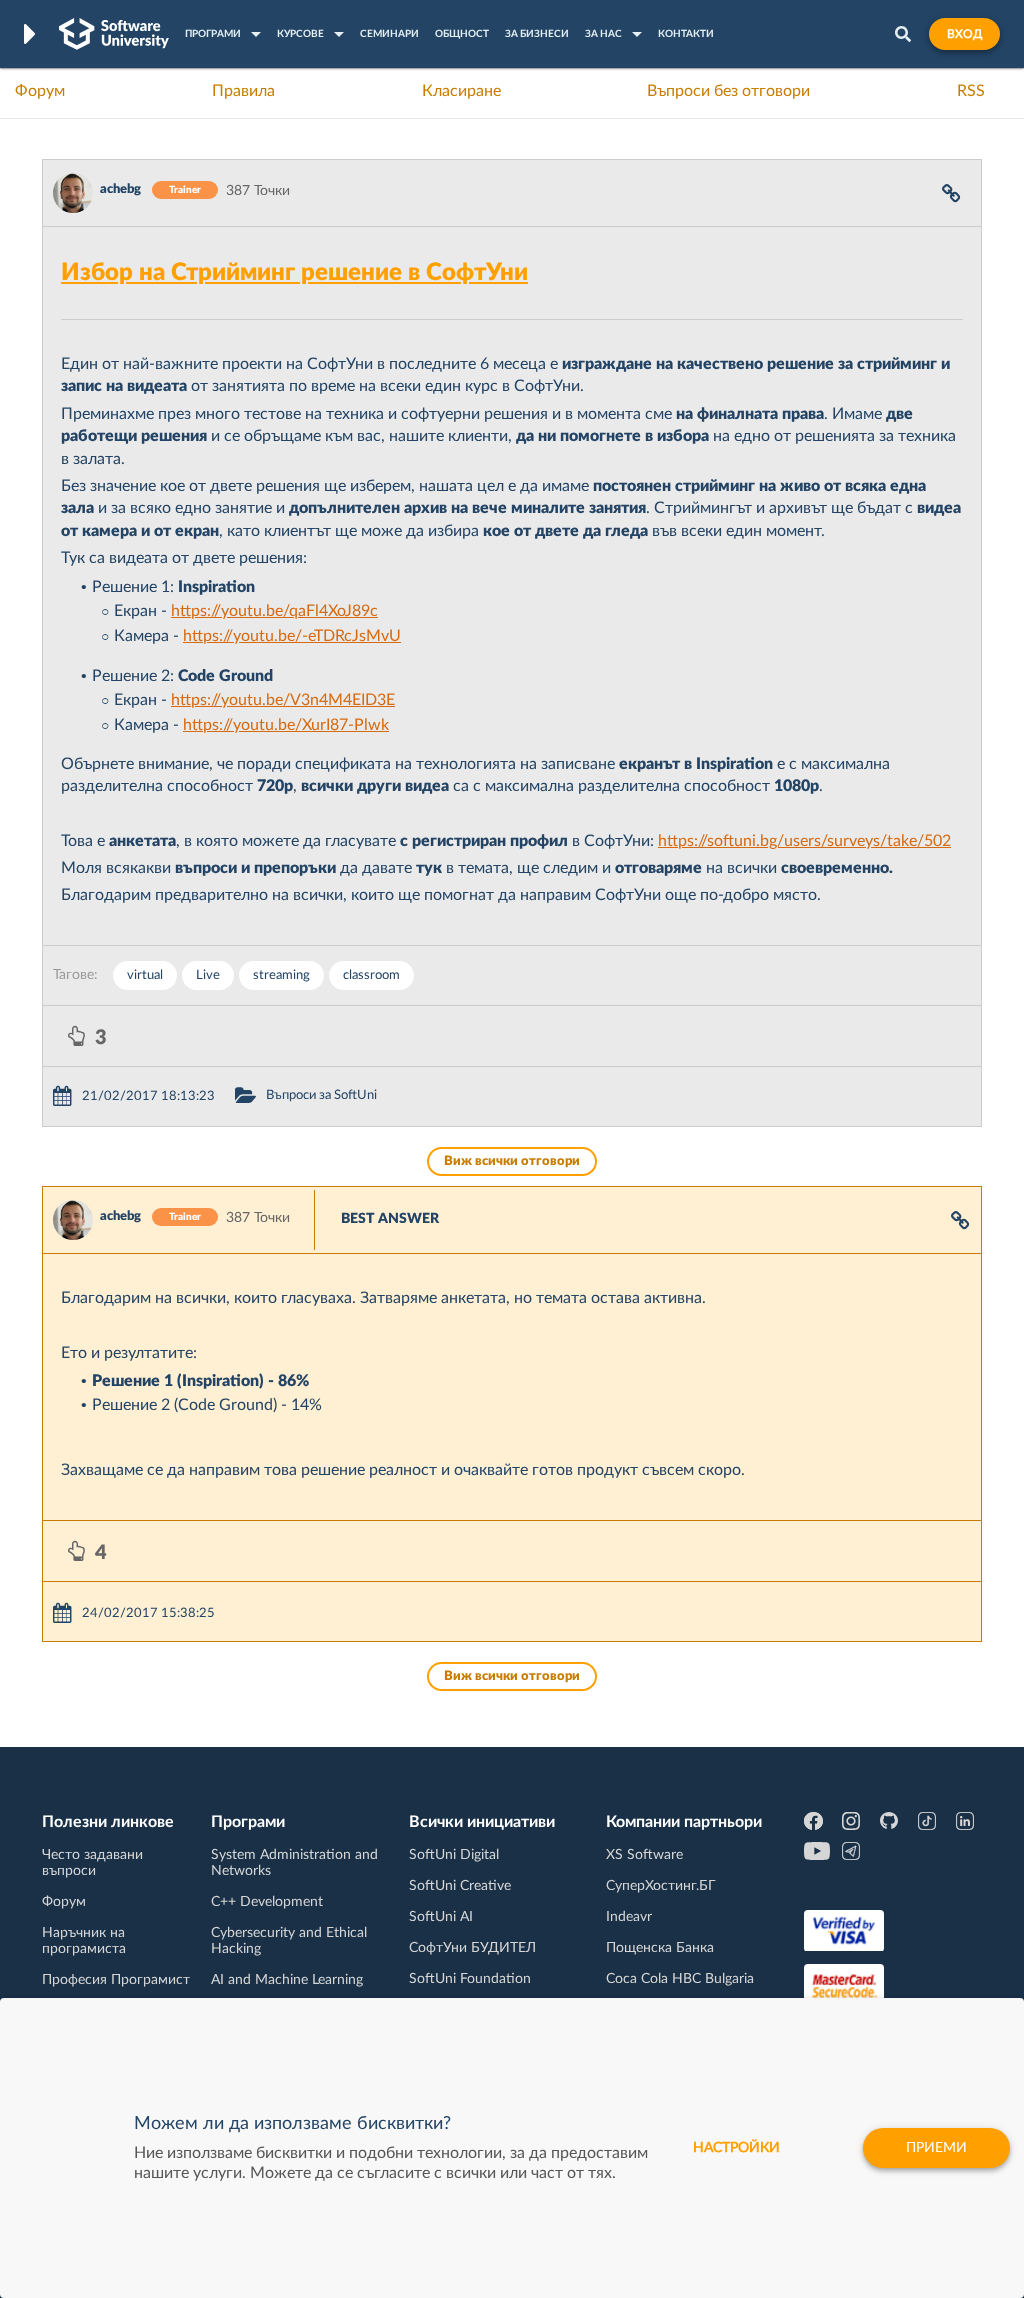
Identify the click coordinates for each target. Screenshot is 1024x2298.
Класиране (461, 91)
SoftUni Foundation (470, 1979)
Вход (964, 34)
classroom (371, 975)
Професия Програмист (116, 1980)
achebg (120, 189)
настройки (736, 2148)
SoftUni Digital (454, 1855)
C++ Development (267, 1902)
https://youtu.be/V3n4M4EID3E (283, 700)
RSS (971, 91)
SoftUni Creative (460, 1886)
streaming (281, 975)
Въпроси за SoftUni (321, 1095)
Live (208, 975)
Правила (243, 91)
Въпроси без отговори (728, 91)
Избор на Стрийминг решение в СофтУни (294, 273)
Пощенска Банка (660, 1948)
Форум (40, 91)
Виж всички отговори (512, 1161)
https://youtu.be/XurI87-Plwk (286, 725)
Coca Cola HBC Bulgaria (680, 1979)
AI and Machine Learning (287, 1980)
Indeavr (629, 1917)
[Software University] (114, 34)
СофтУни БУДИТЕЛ (472, 1948)
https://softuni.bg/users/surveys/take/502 (804, 841)
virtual (145, 975)
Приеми (936, 2148)
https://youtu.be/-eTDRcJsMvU (292, 636)
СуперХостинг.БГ (661, 1886)
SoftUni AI (441, 1917)
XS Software (644, 1855)
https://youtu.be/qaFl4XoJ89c (274, 611)
